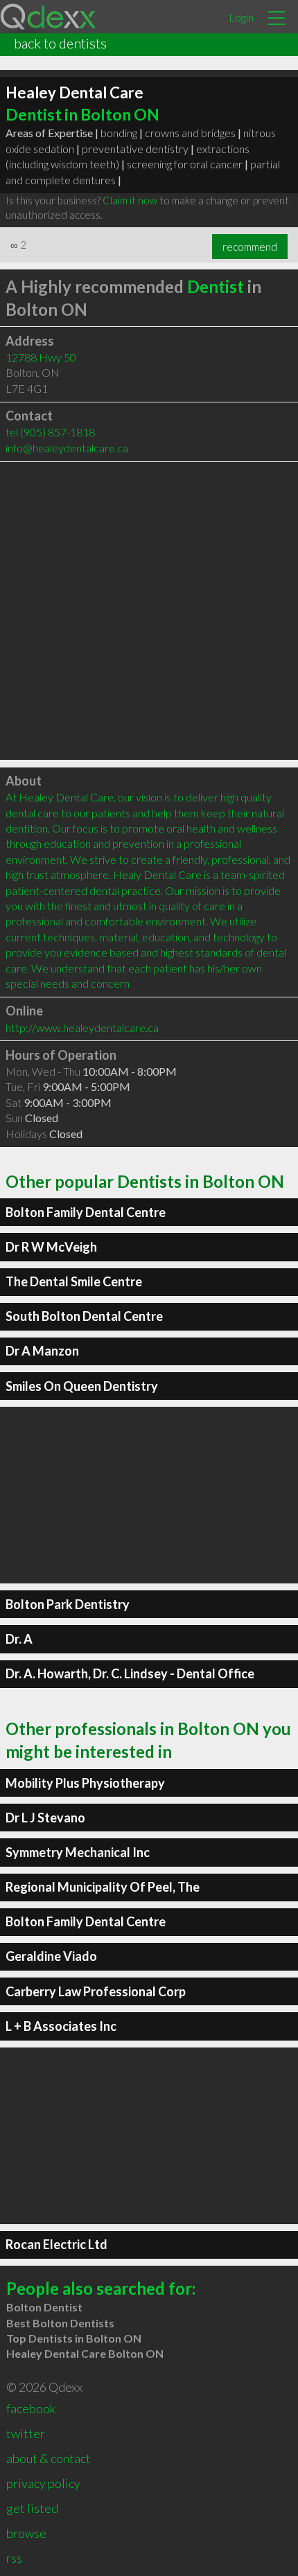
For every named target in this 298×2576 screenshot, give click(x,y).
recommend (250, 247)
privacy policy (43, 2483)
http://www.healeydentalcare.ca (82, 1028)
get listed (32, 2508)
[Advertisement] (149, 611)
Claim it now (130, 200)
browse (26, 2533)
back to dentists (60, 43)
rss (14, 2558)
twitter (26, 2433)
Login (241, 17)
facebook (31, 2408)
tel (50, 432)
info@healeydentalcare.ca (67, 448)
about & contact (49, 2458)
